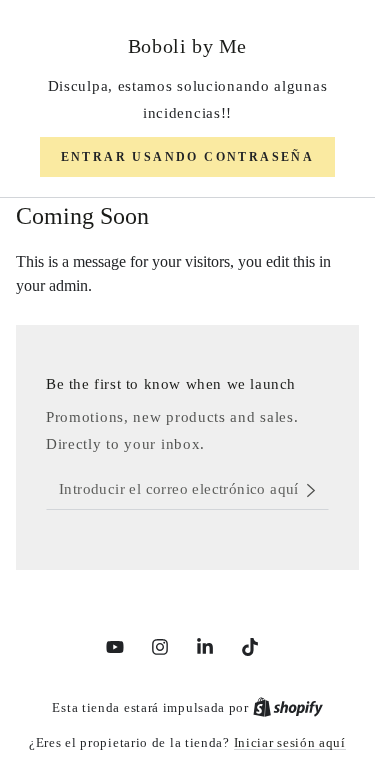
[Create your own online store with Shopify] (288, 707)
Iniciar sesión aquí (290, 742)
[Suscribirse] (316, 490)
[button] (188, 157)
